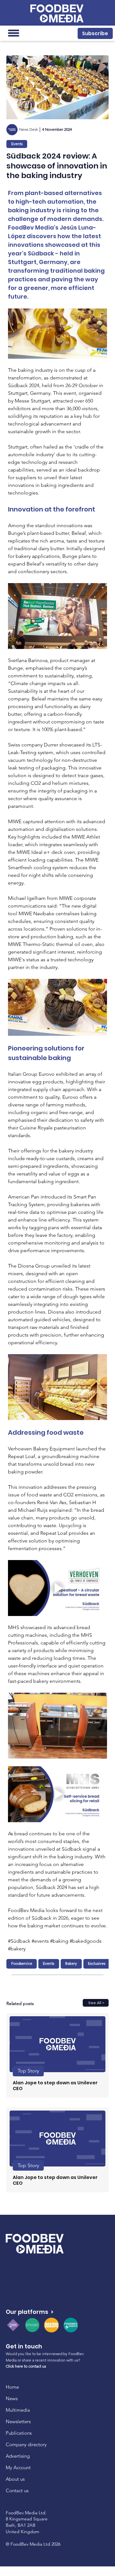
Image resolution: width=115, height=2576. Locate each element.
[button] (95, 33)
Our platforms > (30, 2312)
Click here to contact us (26, 2366)
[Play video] (57, 1588)
